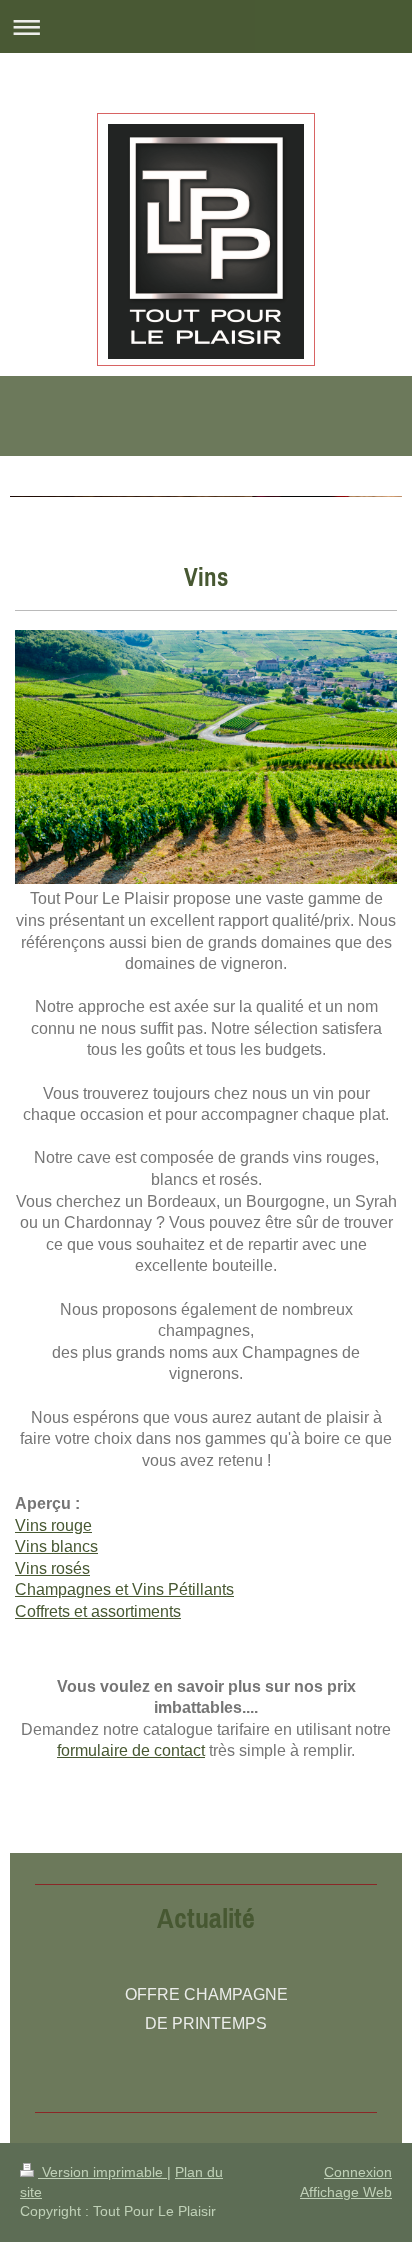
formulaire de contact (131, 1750)
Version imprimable (102, 2172)
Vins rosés (52, 1568)
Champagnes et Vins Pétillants (124, 1589)
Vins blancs (56, 1546)
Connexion (358, 2172)
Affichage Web (346, 2192)
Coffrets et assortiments (98, 1611)
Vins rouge (53, 1525)
